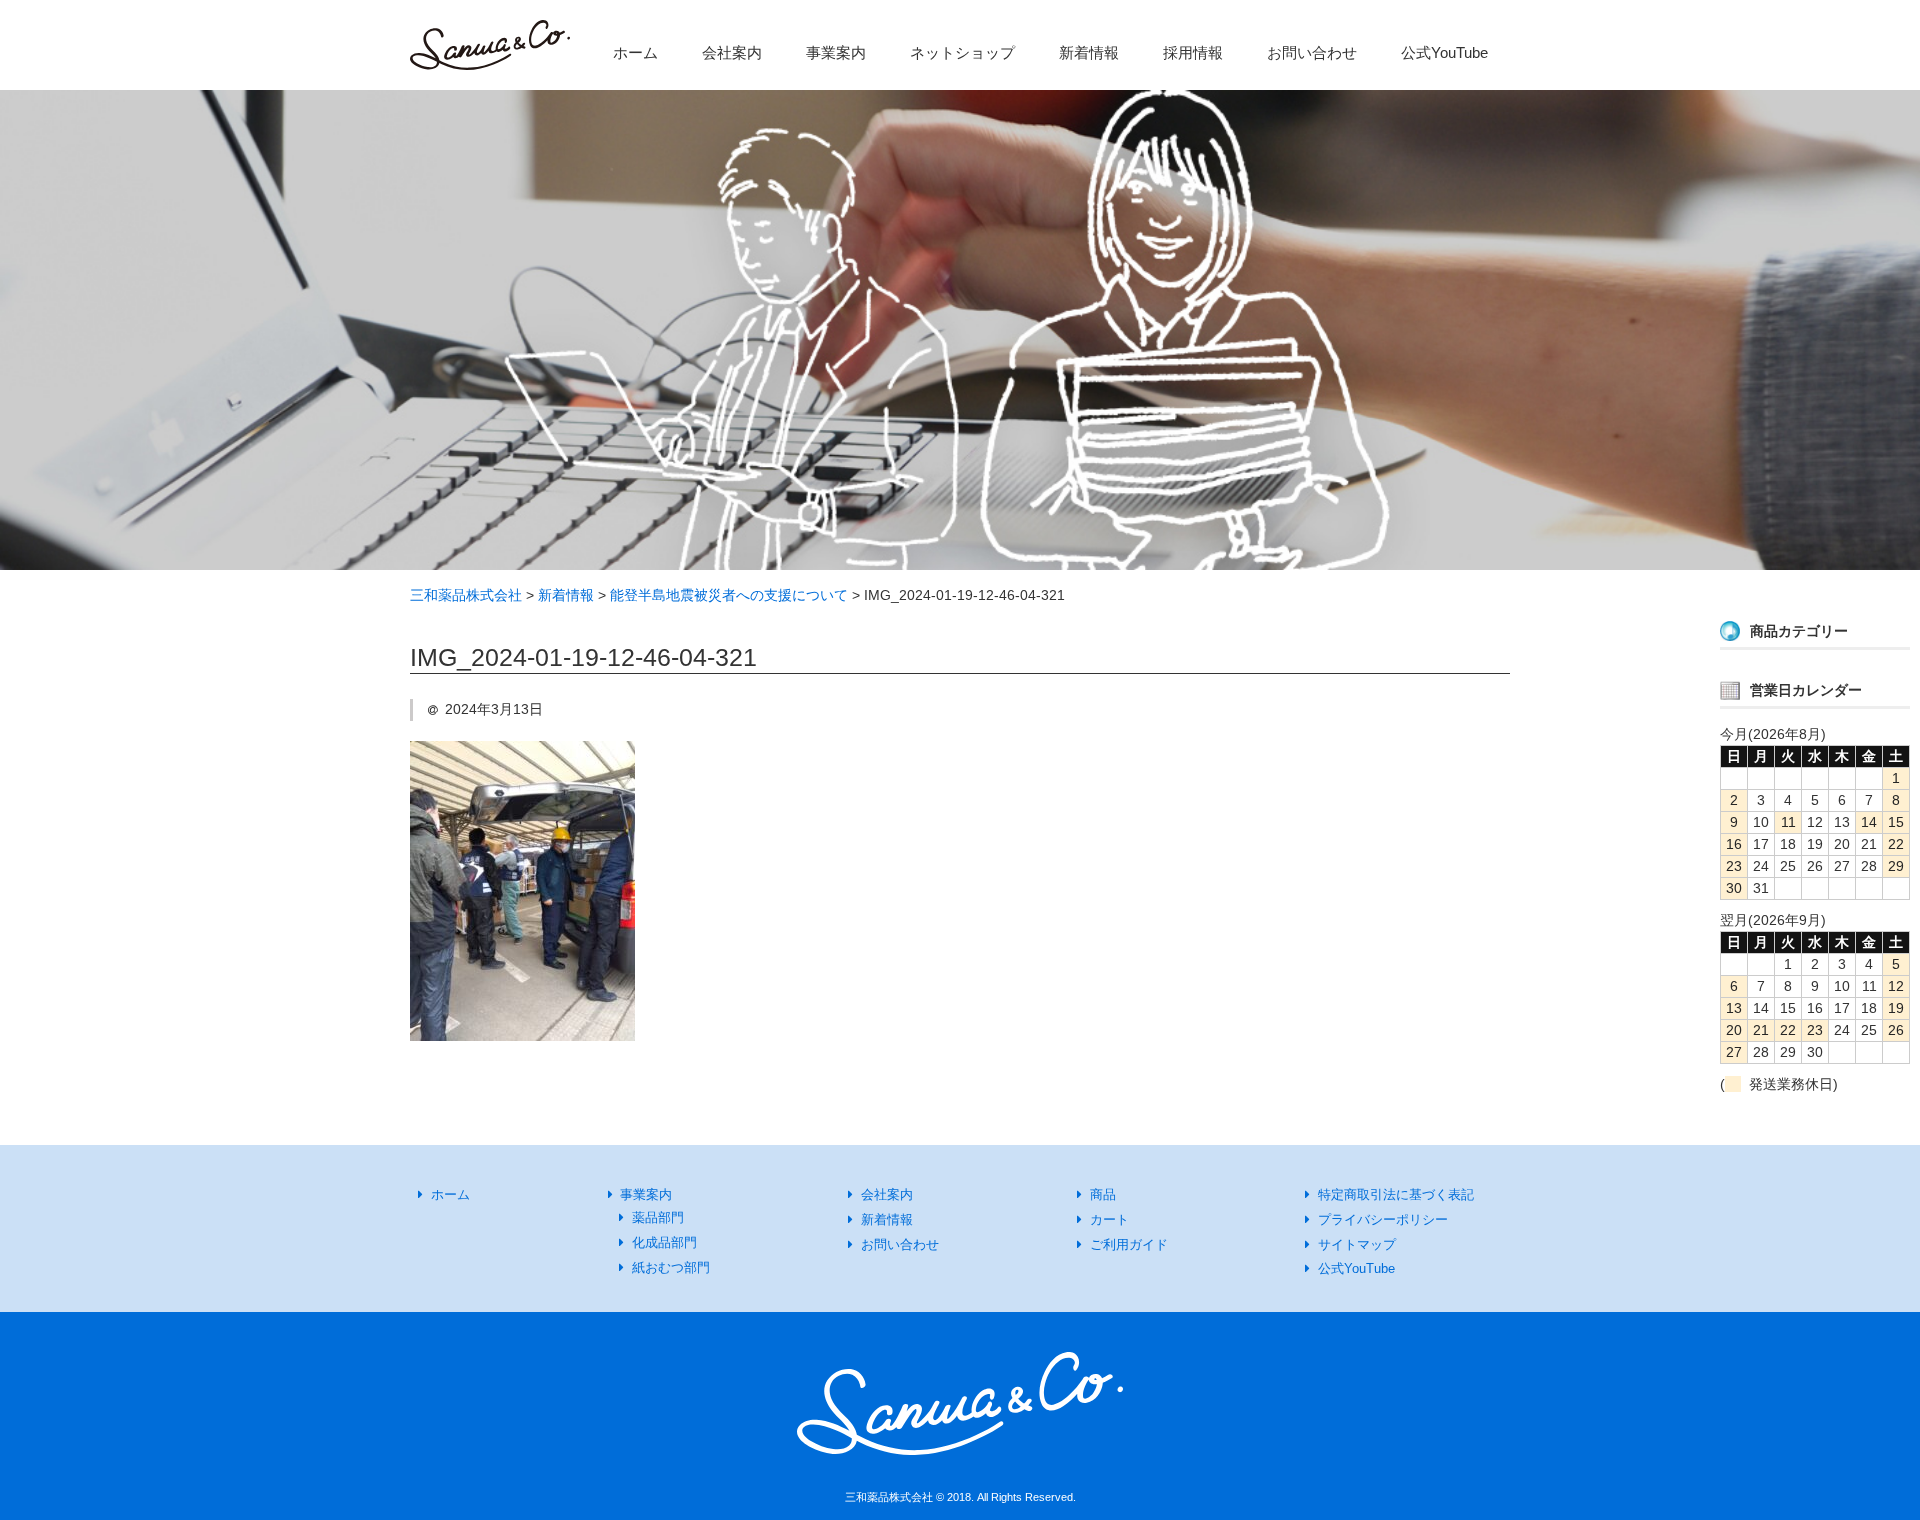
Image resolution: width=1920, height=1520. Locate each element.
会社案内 (732, 52)
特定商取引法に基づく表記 (1396, 1194)
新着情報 (1089, 52)
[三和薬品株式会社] (490, 50)
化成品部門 (664, 1242)
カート (1109, 1219)
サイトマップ (1357, 1244)
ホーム (635, 52)
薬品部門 (658, 1217)
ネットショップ (962, 52)
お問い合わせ (1312, 52)
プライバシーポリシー (1383, 1219)
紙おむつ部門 (671, 1267)
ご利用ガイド (1129, 1244)
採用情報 (1193, 52)
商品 (1103, 1194)
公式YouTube (1444, 52)
